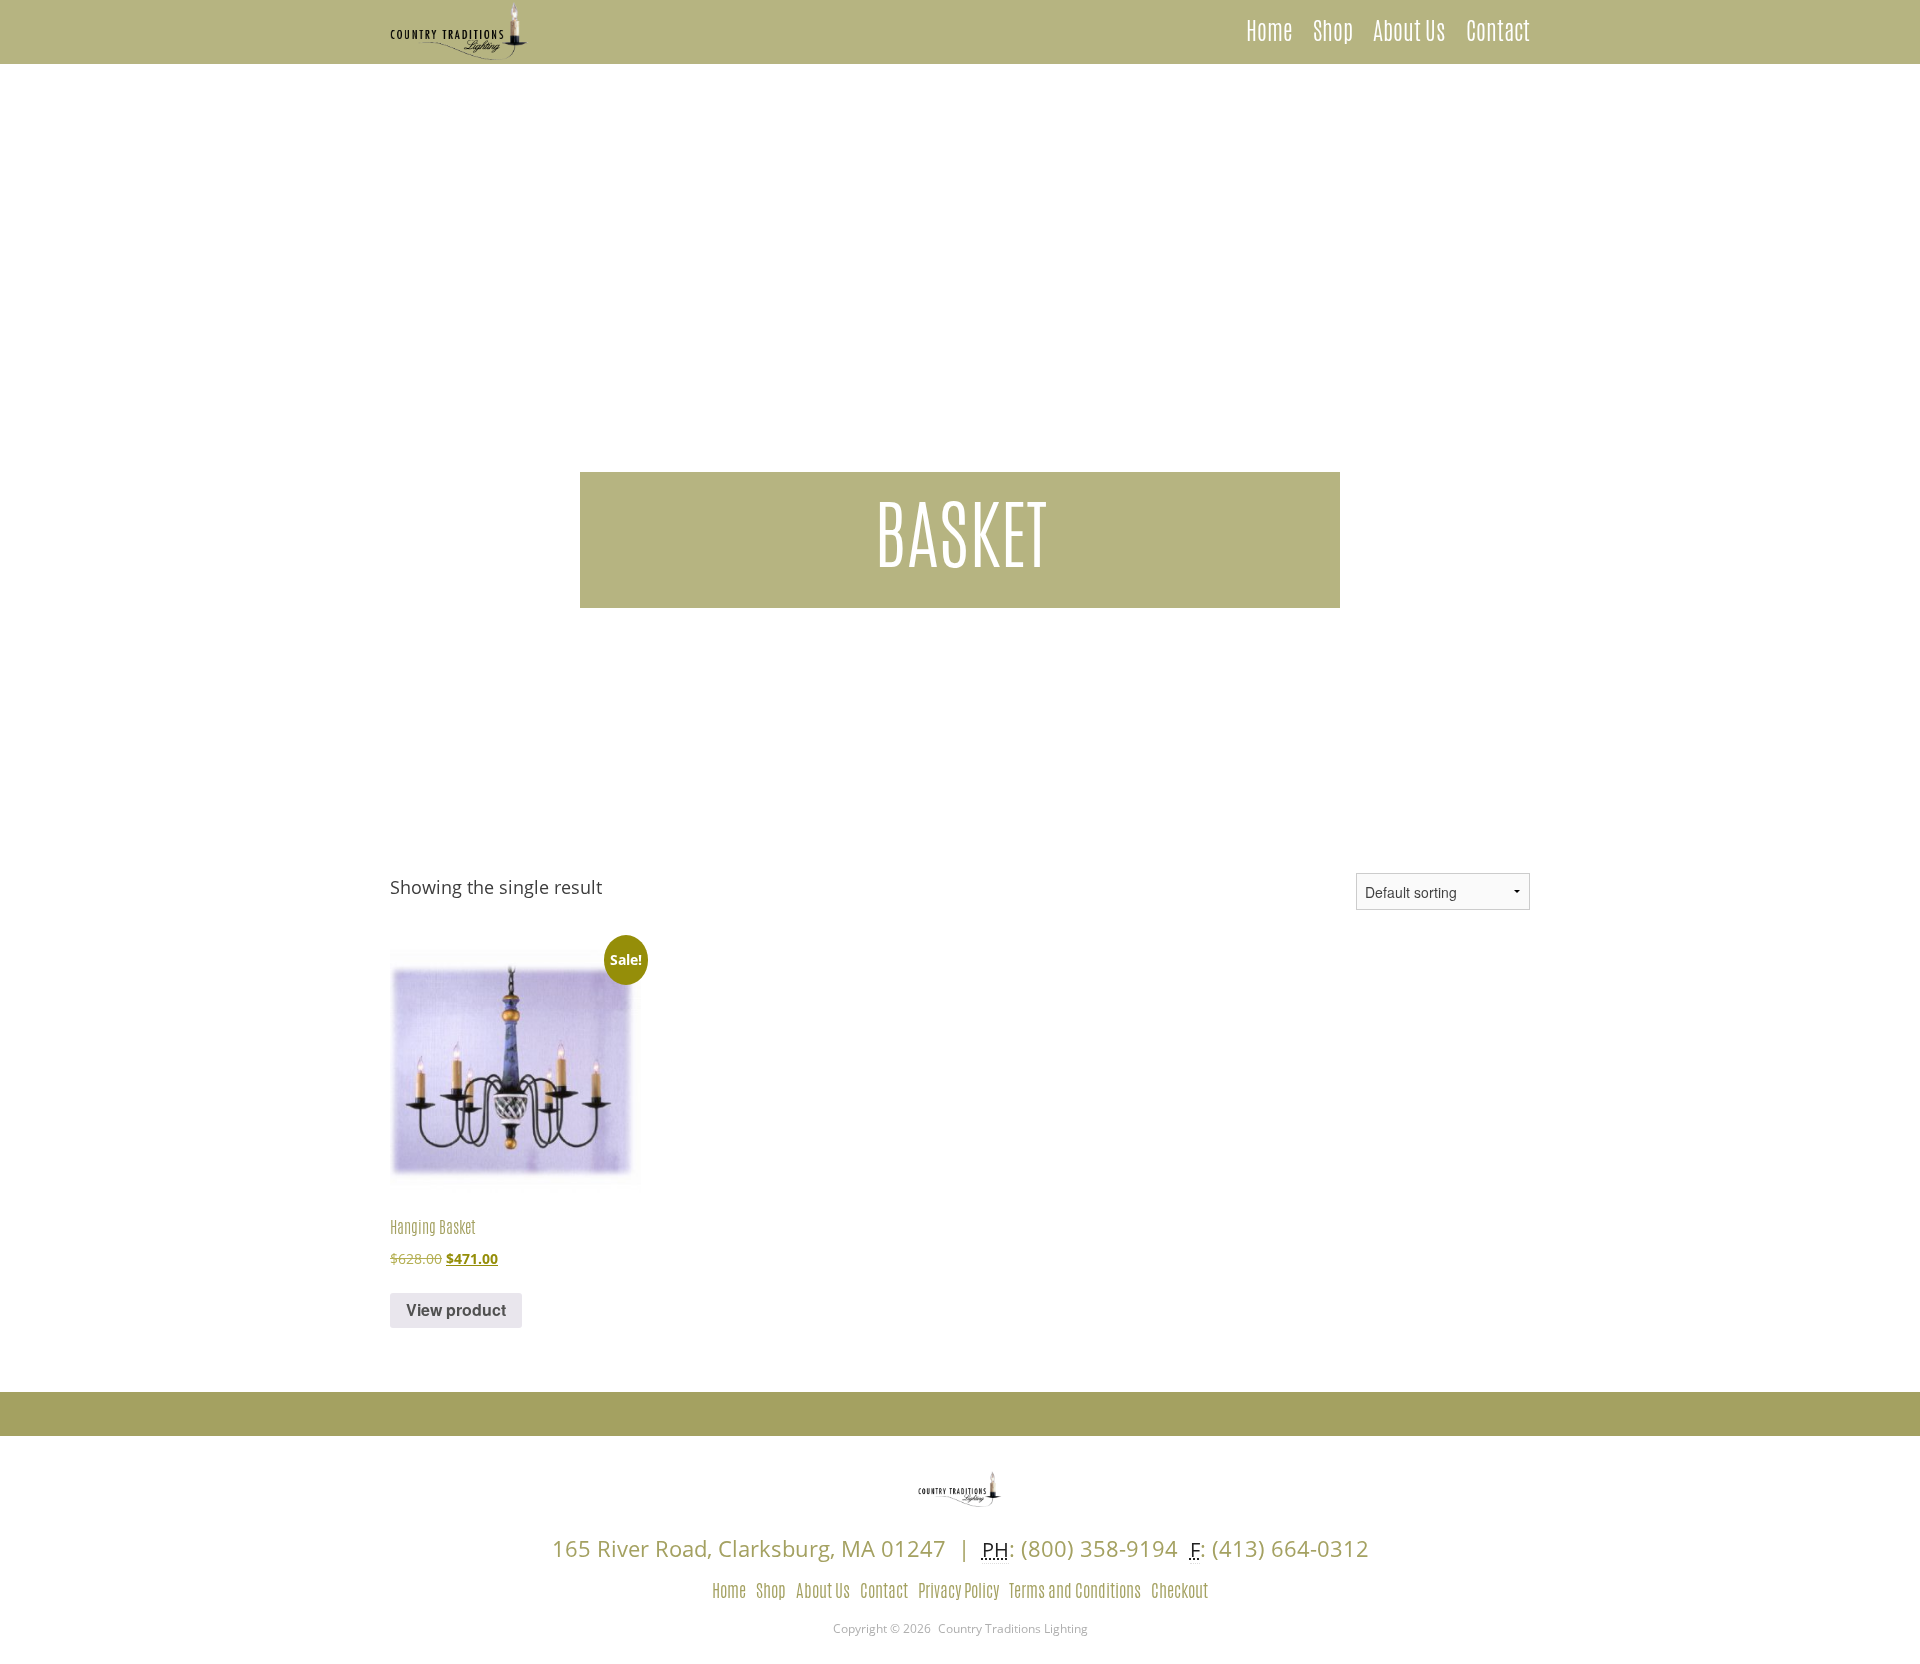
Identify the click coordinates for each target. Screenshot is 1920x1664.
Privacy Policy (958, 1590)
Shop (1333, 31)
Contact (1498, 31)
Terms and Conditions (1075, 1590)
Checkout (1179, 1590)
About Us (1409, 31)
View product (456, 1309)
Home (1269, 31)
